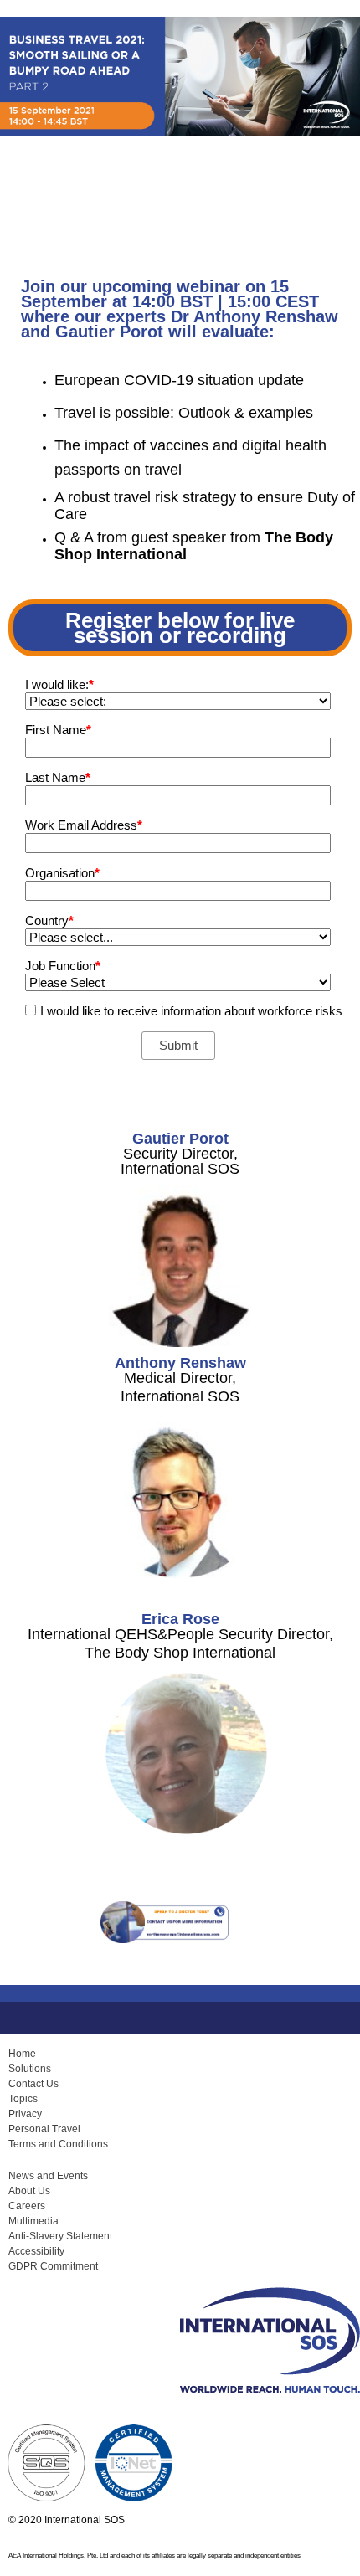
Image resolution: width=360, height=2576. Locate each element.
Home (22, 2054)
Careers (27, 2206)
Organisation (62, 873)
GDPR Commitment (53, 2266)
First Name (58, 730)
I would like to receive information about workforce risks (191, 1011)
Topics (23, 2099)
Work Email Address (84, 825)
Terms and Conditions (58, 2144)
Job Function (63, 966)
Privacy (25, 2114)
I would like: (59, 684)
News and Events (48, 2176)
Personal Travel (44, 2129)
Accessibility (36, 2251)
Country (49, 920)
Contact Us (33, 2084)
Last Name (58, 777)
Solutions (30, 2069)
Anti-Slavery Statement (60, 2236)
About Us (29, 2191)
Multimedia (33, 2221)
